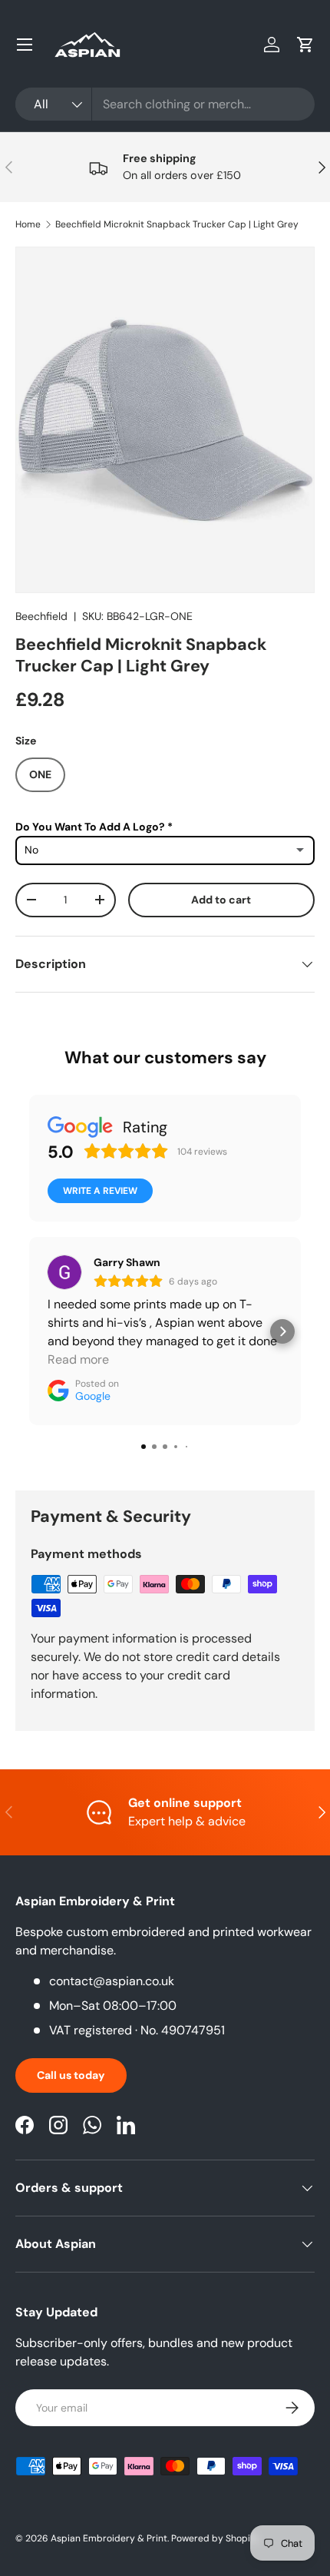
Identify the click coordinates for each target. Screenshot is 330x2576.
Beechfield (41, 616)
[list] (165, 419)
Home (28, 224)
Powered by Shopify (215, 2538)
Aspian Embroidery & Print (109, 2538)
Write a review (100, 1191)
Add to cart (221, 900)
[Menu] (25, 45)
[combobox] (165, 104)
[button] (305, 45)
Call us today (71, 2075)
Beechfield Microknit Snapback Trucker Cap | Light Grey (177, 224)
